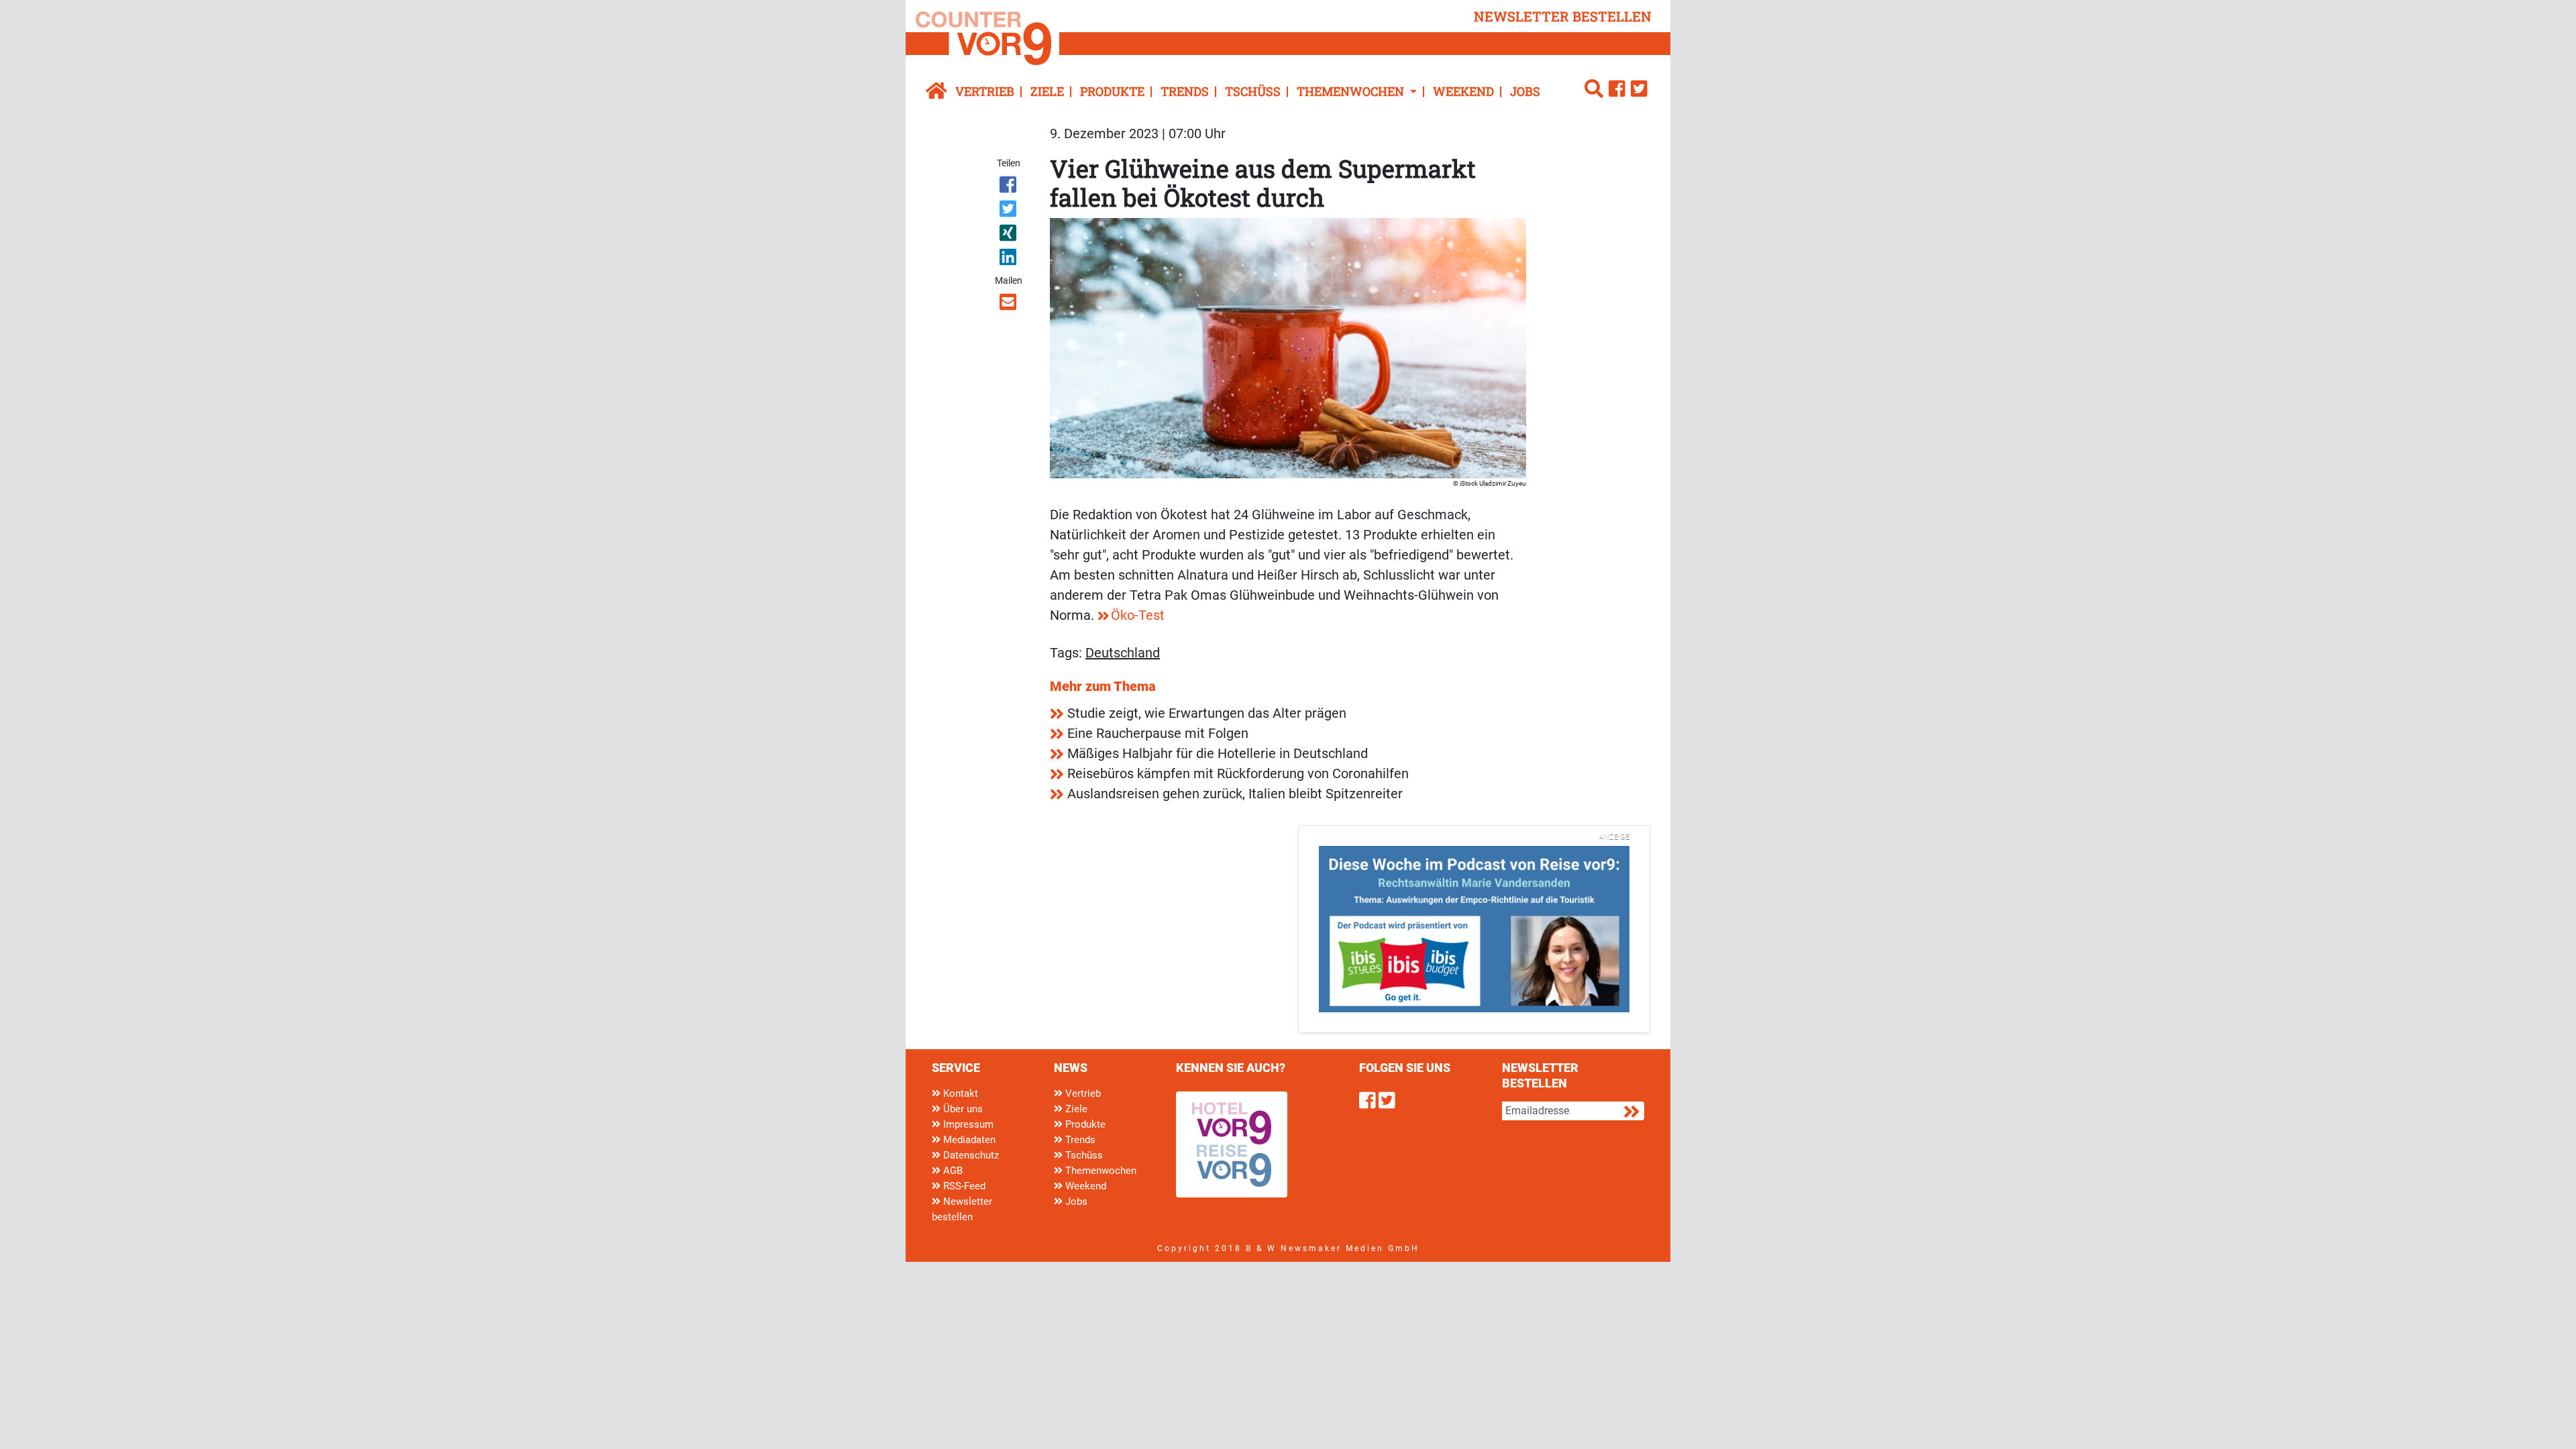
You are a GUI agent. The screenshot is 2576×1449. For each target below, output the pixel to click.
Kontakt (959, 1093)
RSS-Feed (963, 1186)
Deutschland (1123, 653)
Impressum (967, 1124)
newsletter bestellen (1563, 16)
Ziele (1047, 91)
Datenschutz (970, 1155)
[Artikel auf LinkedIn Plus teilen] (1009, 260)
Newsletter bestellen (962, 1209)
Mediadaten (968, 1140)
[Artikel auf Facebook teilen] (1009, 187)
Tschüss (1253, 91)
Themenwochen (1099, 1171)
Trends (1185, 91)
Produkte (1112, 91)
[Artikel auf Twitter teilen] (1009, 211)
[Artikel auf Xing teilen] (1009, 235)
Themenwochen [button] (1352, 91)
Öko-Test (1138, 615)
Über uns (962, 1109)
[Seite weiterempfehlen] (1009, 305)
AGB (952, 1171)
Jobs (1525, 91)
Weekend (1463, 91)
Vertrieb (985, 91)
